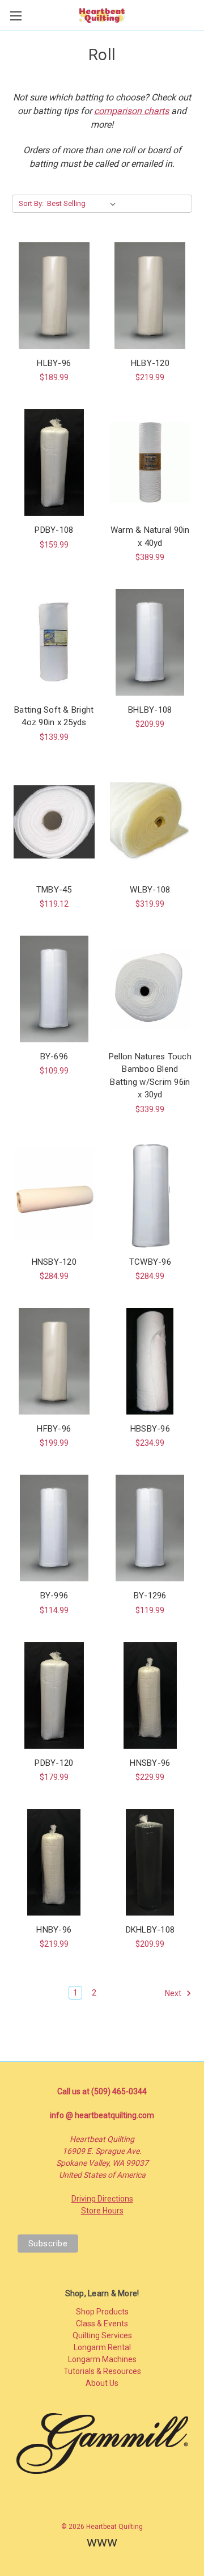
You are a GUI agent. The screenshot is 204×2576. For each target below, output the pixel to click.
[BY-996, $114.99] (54, 1528)
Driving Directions (102, 2199)
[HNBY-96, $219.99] (54, 1862)
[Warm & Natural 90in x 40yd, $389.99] (150, 462)
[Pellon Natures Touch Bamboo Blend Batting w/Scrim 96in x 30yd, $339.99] (150, 989)
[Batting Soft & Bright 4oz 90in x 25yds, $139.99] (54, 642)
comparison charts (131, 111)
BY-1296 (150, 1596)
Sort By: (31, 203)
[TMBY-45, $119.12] (54, 822)
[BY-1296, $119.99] (150, 1528)
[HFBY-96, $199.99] (54, 1361)
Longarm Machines (102, 2359)
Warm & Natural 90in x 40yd (150, 536)
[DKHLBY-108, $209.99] (150, 1862)
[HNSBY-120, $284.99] (54, 1194)
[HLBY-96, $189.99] (54, 296)
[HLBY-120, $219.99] (150, 296)
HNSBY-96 (150, 1763)
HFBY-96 (54, 1429)
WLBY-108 (150, 890)
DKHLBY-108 (150, 1930)
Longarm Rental (102, 2347)
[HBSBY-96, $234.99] (150, 1361)
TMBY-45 (54, 890)
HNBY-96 (54, 1930)
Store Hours (102, 2211)
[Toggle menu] (16, 16)
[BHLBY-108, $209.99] (150, 642)
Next (174, 1993)
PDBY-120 (54, 1763)
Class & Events (102, 2324)
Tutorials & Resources (102, 2371)
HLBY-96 (54, 363)
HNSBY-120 (54, 1262)
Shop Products (102, 2312)
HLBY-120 (150, 363)
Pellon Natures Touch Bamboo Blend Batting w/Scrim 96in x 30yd (150, 1076)
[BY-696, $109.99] (54, 989)
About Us (102, 2383)
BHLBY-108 (150, 710)
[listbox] (84, 204)
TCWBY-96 (150, 1262)
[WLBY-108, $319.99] (150, 822)
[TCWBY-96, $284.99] (150, 1194)
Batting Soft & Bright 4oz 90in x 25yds (54, 716)
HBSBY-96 (150, 1429)
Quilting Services (102, 2335)
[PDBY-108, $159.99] (54, 462)
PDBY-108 (54, 530)
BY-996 (54, 1596)
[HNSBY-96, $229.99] (150, 1695)
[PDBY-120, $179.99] (54, 1695)
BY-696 (54, 1057)
